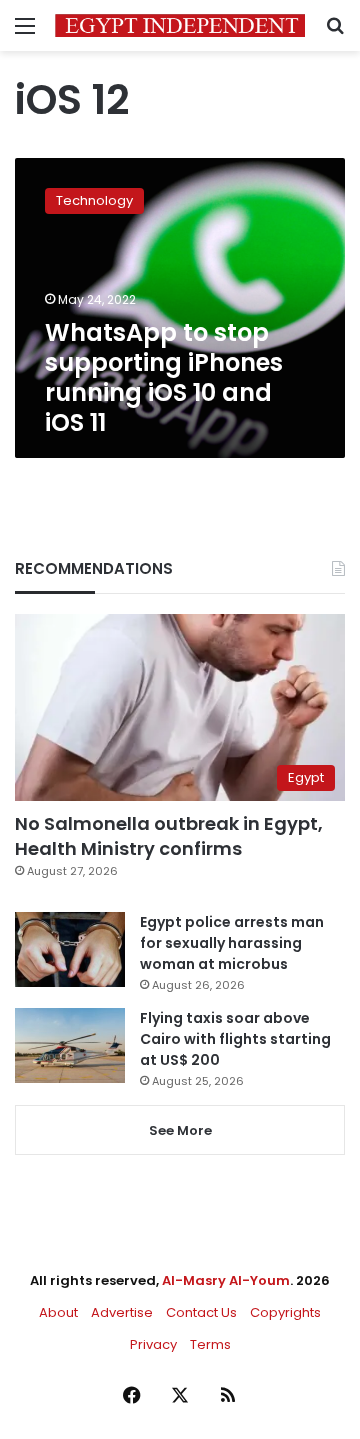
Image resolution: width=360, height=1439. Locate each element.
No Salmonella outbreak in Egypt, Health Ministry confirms (169, 836)
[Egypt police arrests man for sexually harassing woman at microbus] (70, 949)
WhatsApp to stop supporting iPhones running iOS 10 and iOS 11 (164, 377)
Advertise (122, 1312)
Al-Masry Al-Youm (226, 1280)
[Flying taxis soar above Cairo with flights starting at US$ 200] (70, 1045)
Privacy (153, 1344)
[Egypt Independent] (180, 25)
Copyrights (285, 1312)
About (58, 1312)
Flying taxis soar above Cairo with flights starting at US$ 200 (235, 1039)
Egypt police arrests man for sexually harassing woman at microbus (232, 943)
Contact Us (201, 1312)
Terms (210, 1344)
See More (180, 1130)
